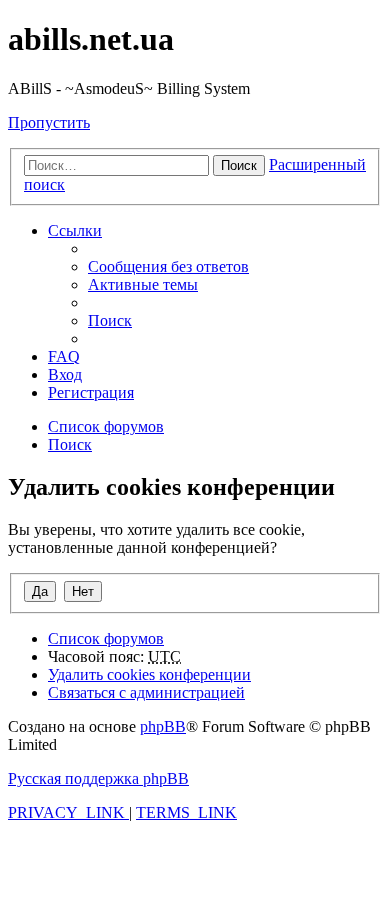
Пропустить (49, 122)
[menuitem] (168, 266)
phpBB (163, 726)
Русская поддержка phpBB (98, 778)
